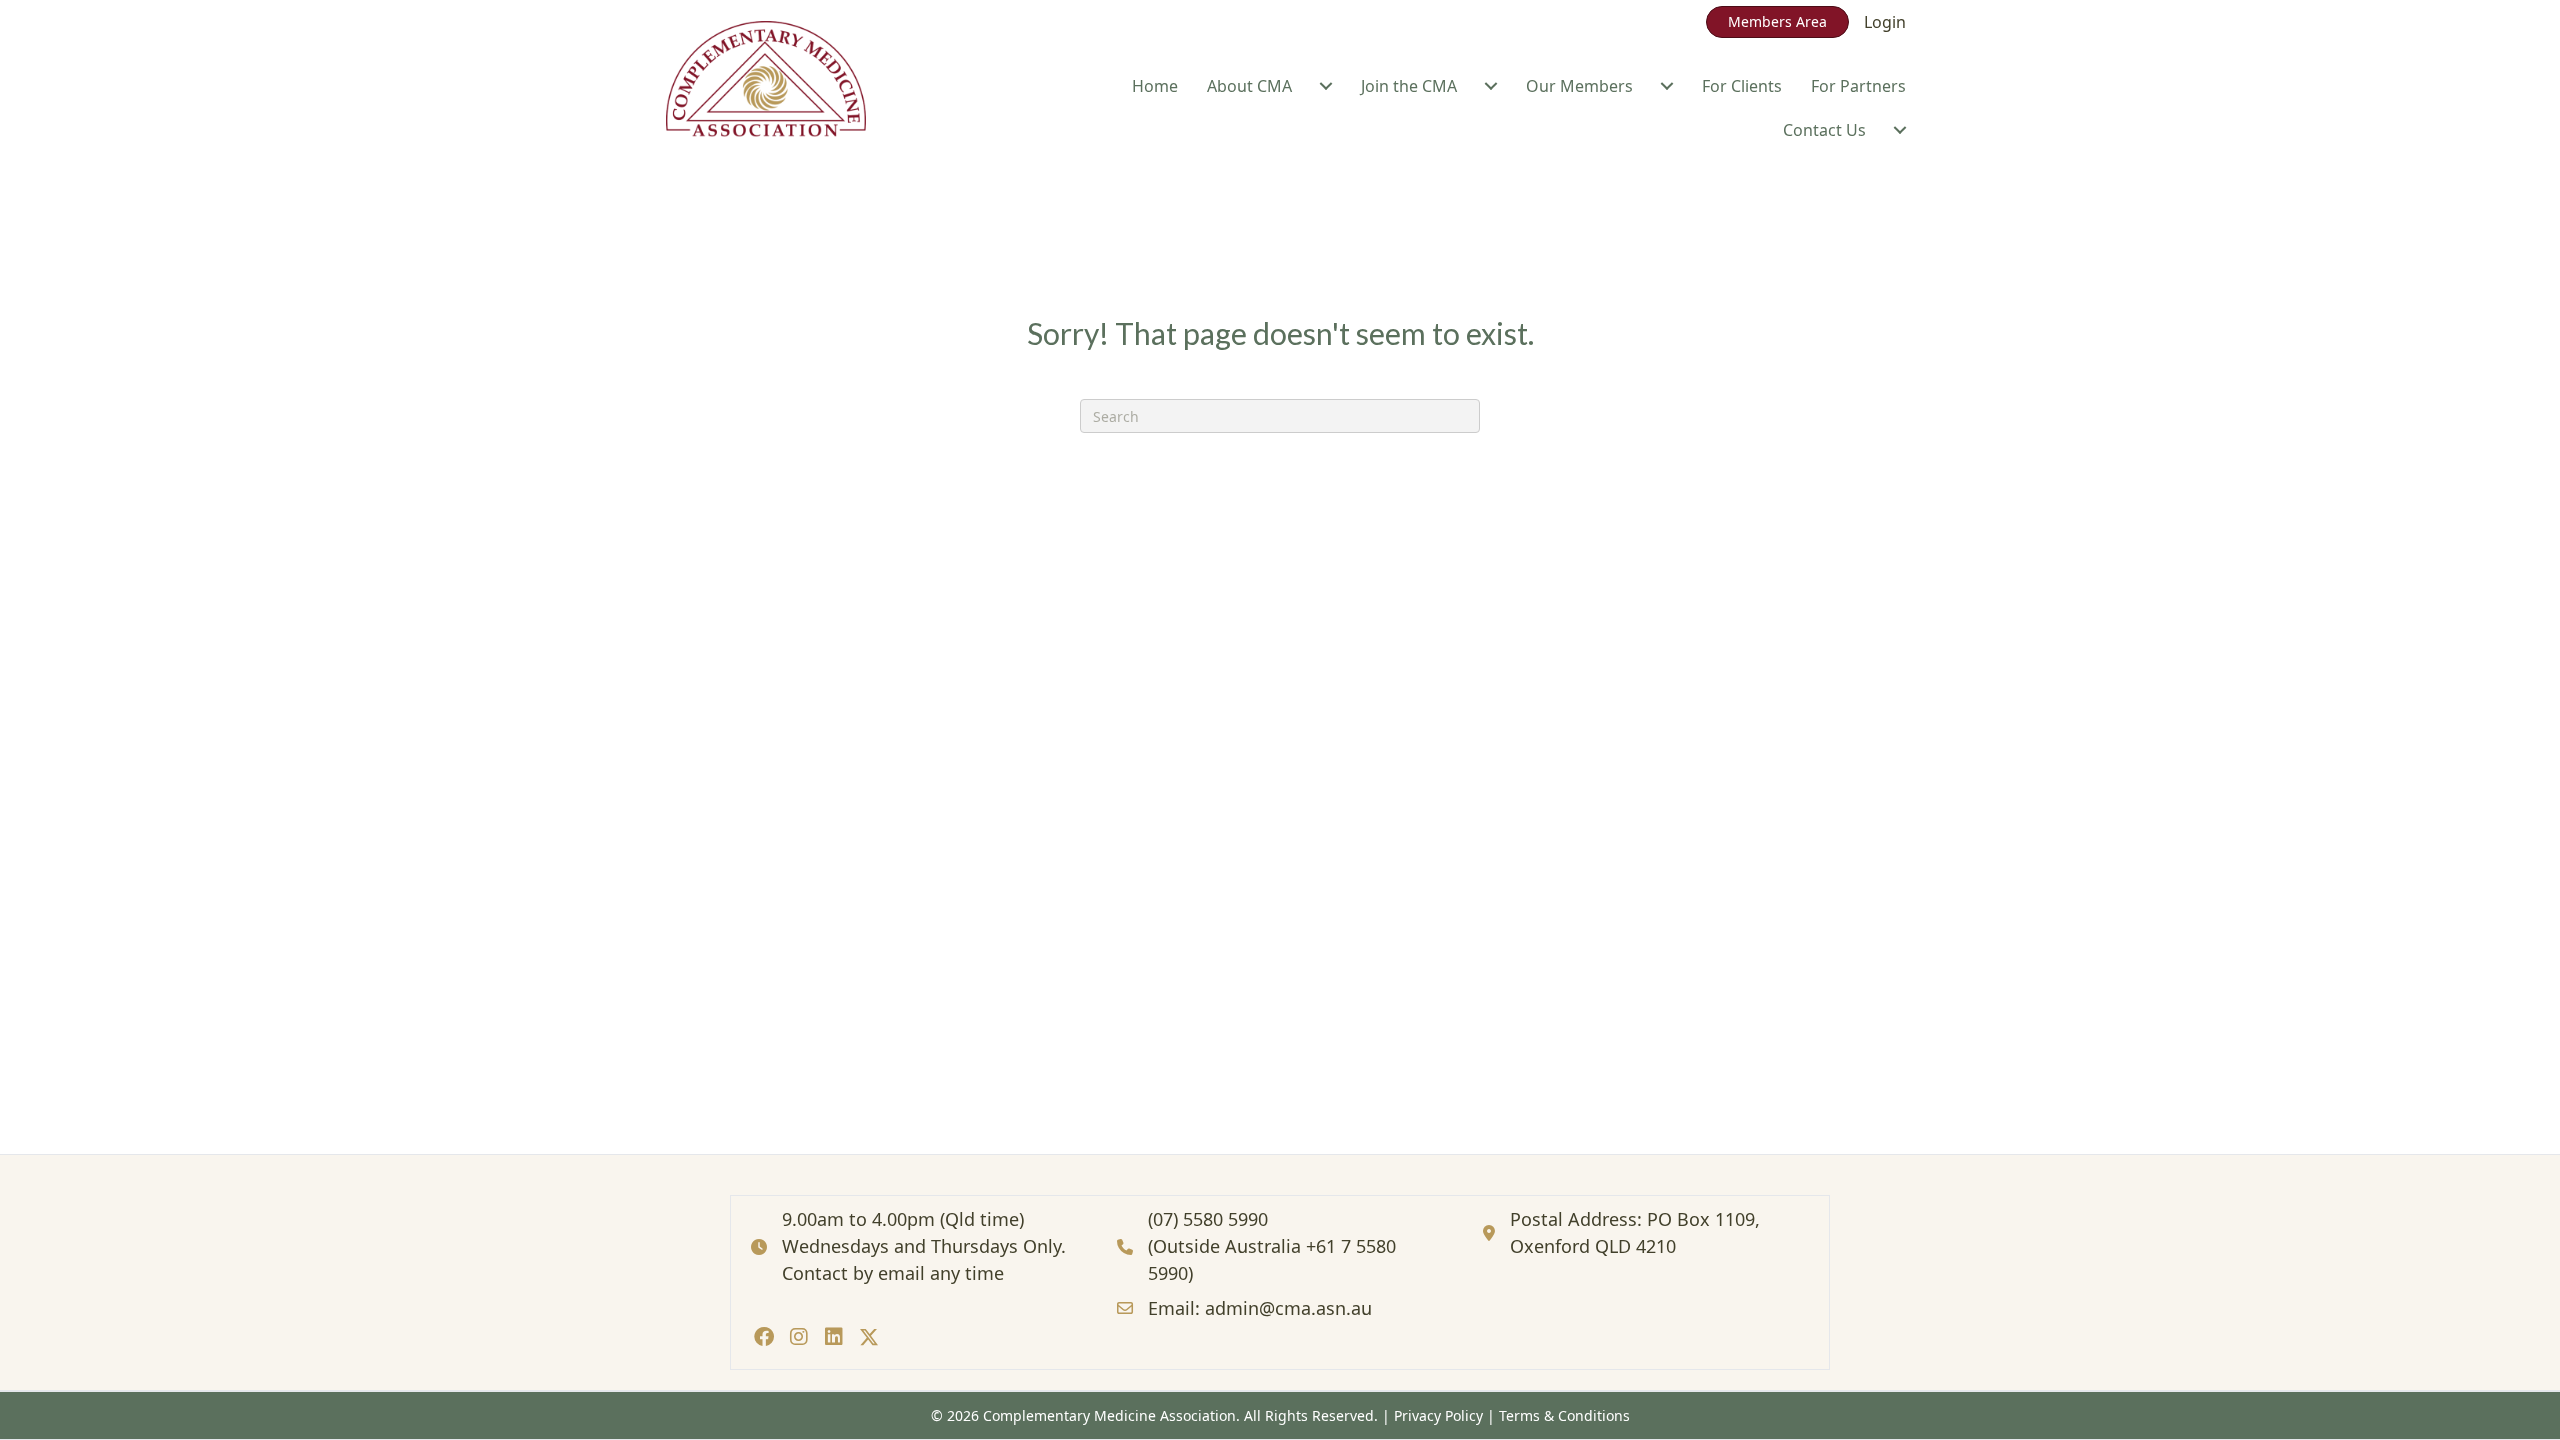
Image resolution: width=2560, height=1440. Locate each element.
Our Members (1579, 86)
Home (1155, 86)
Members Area (1777, 21)
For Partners (1858, 86)
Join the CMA (1409, 86)
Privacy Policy (1438, 1415)
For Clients (1742, 86)
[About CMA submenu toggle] (1326, 86)
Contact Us (1824, 130)
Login (1885, 22)
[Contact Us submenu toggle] (1900, 130)
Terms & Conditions (1564, 1415)
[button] (763, 1336)
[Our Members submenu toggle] (1667, 86)
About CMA (1249, 86)
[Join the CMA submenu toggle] (1491, 86)
